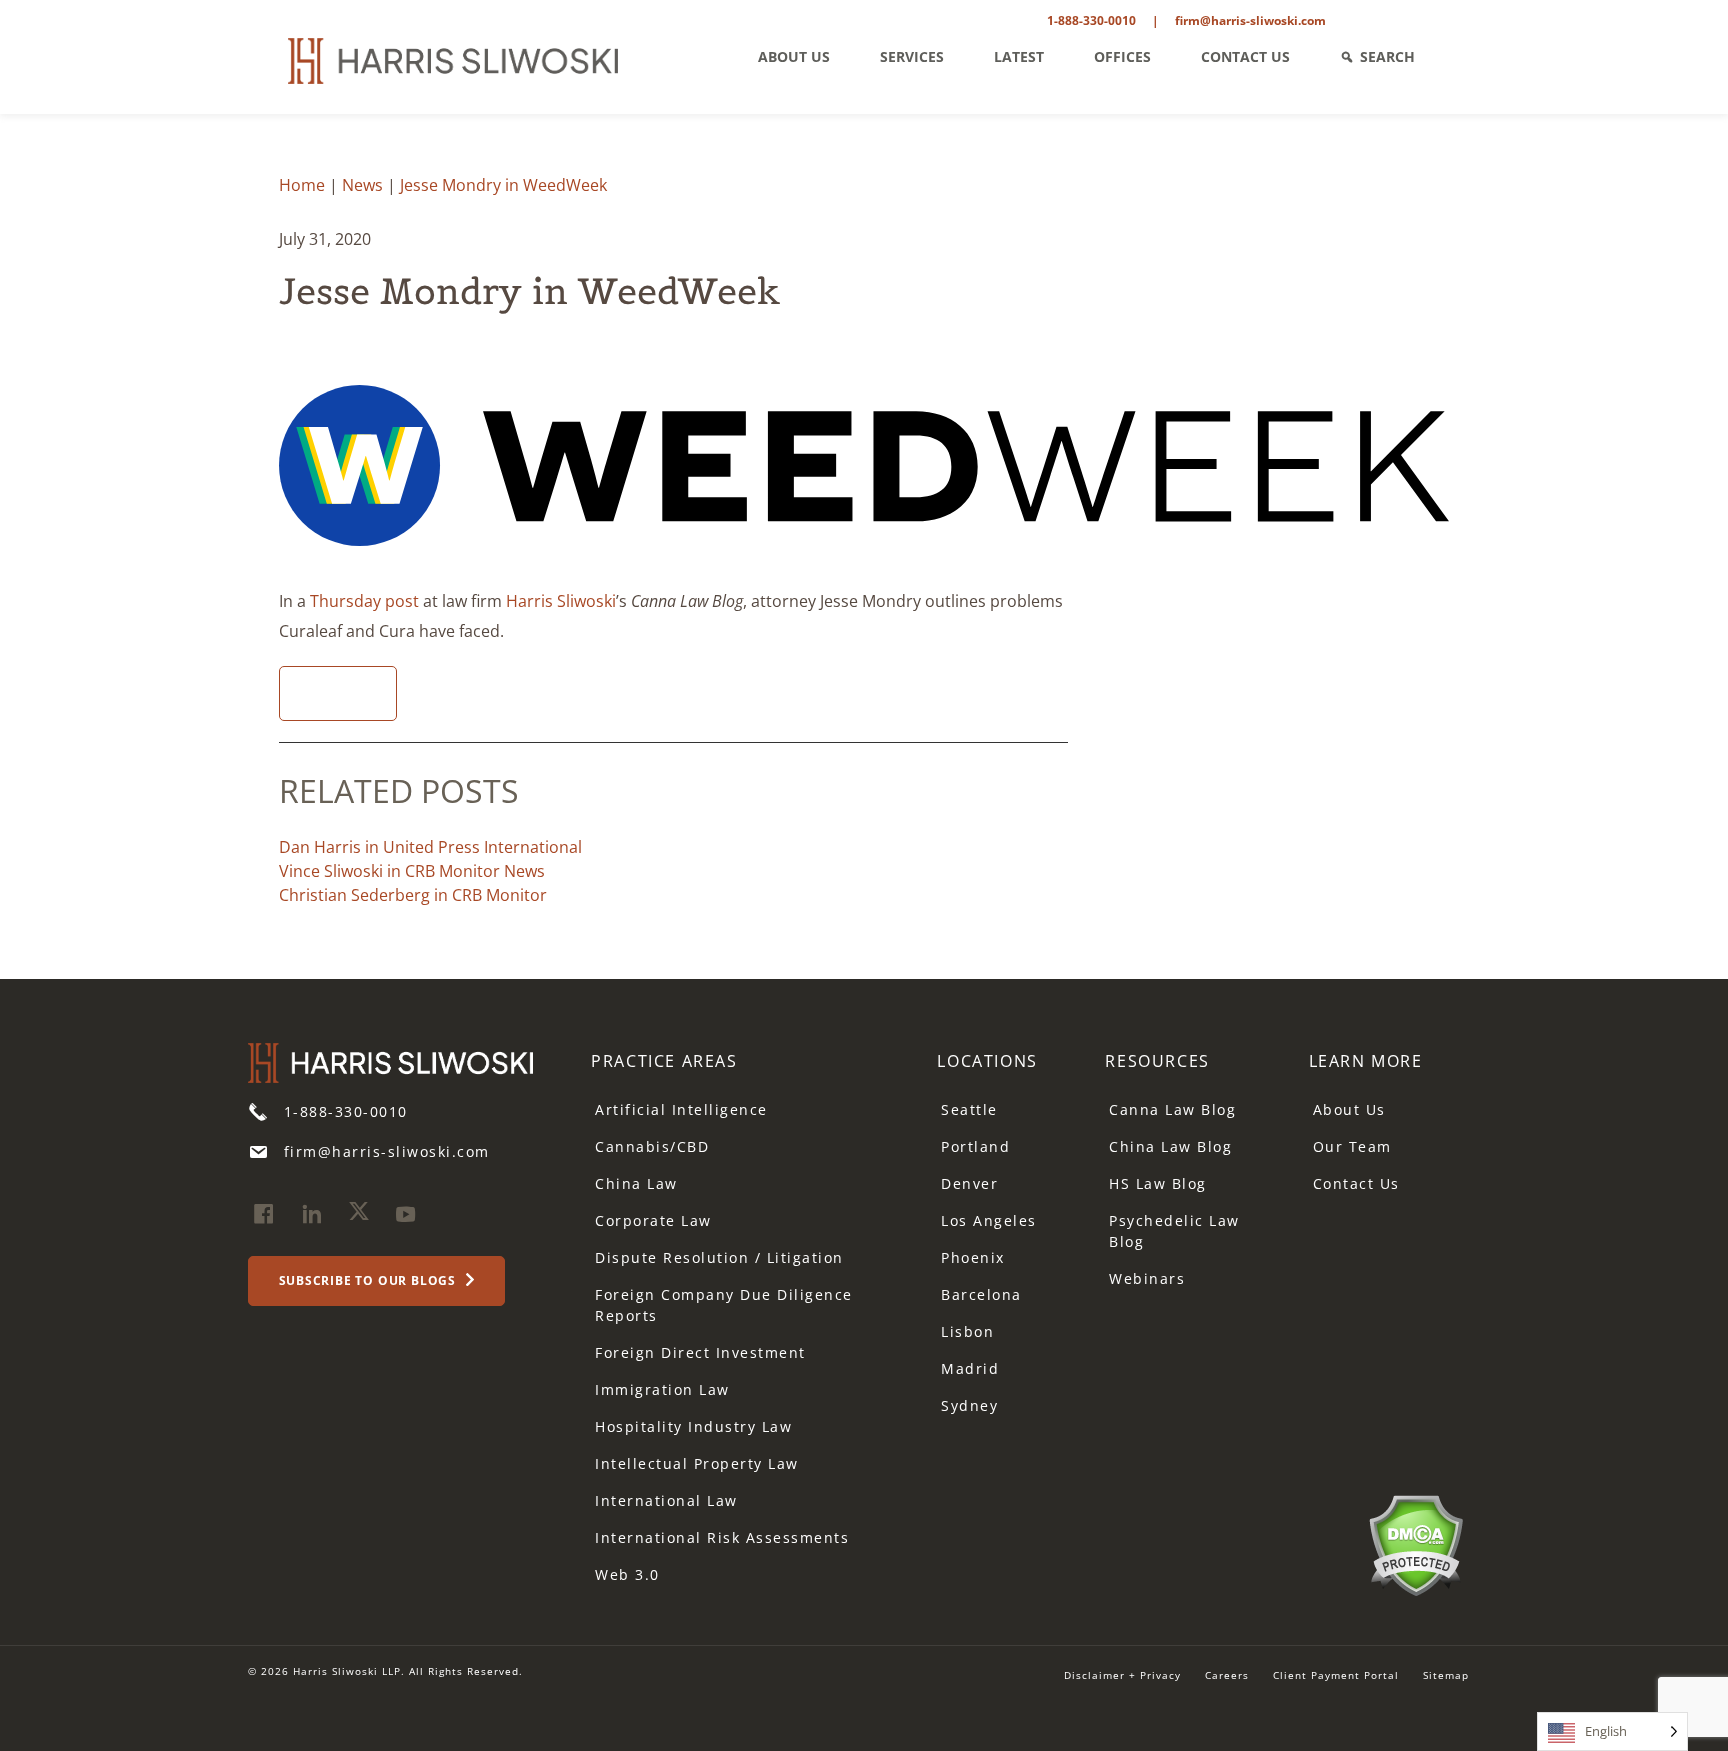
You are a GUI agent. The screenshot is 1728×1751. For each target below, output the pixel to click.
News (362, 185)
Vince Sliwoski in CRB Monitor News (412, 871)
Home (302, 185)
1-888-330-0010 (1091, 20)
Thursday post (364, 601)
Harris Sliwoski (561, 601)
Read (331, 693)
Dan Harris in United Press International (430, 847)
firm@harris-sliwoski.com (1250, 20)
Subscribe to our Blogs (369, 1280)
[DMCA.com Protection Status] (1415, 1543)
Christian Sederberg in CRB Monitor (413, 895)
